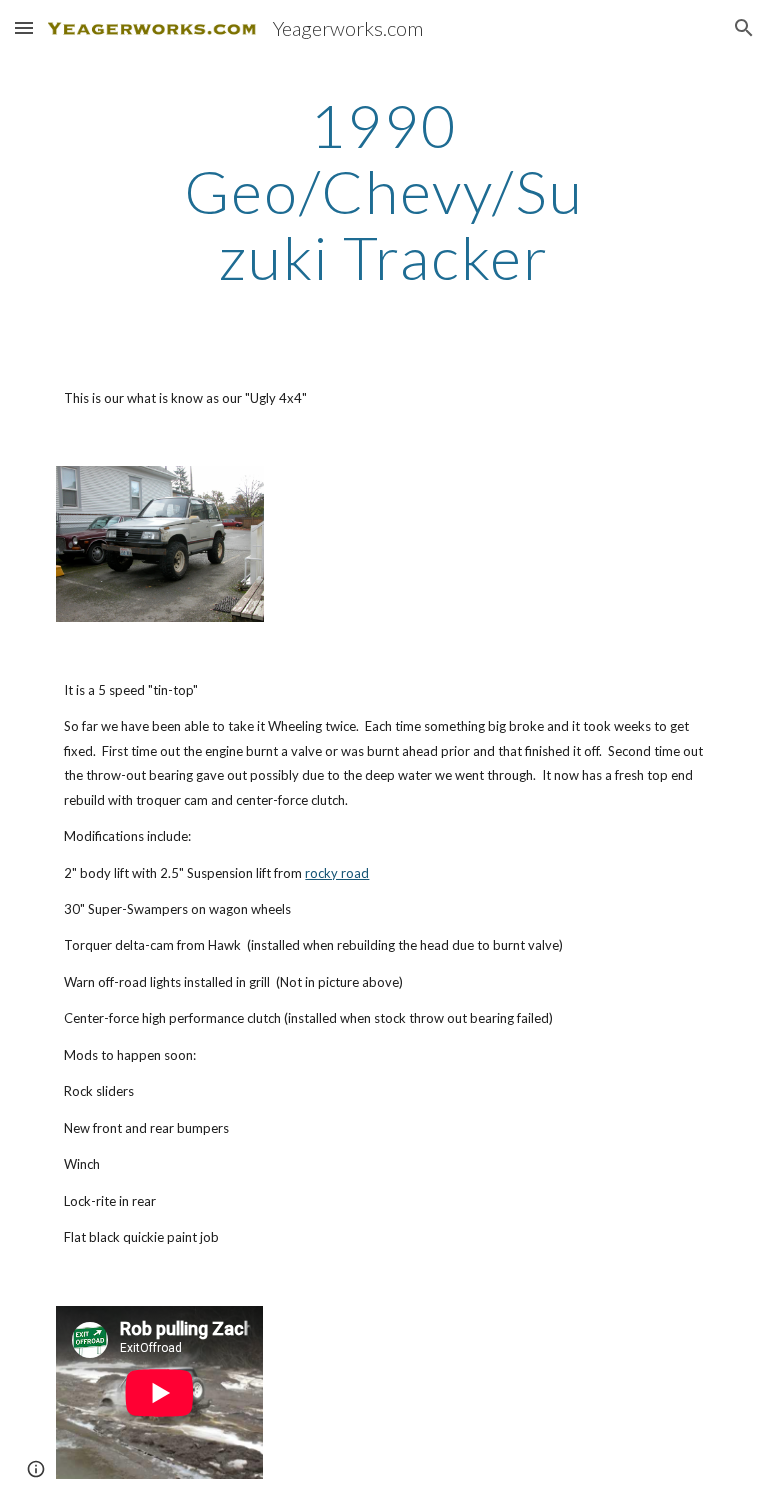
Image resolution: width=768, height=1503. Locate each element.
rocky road (337, 873)
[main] (383, 191)
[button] (24, 27)
